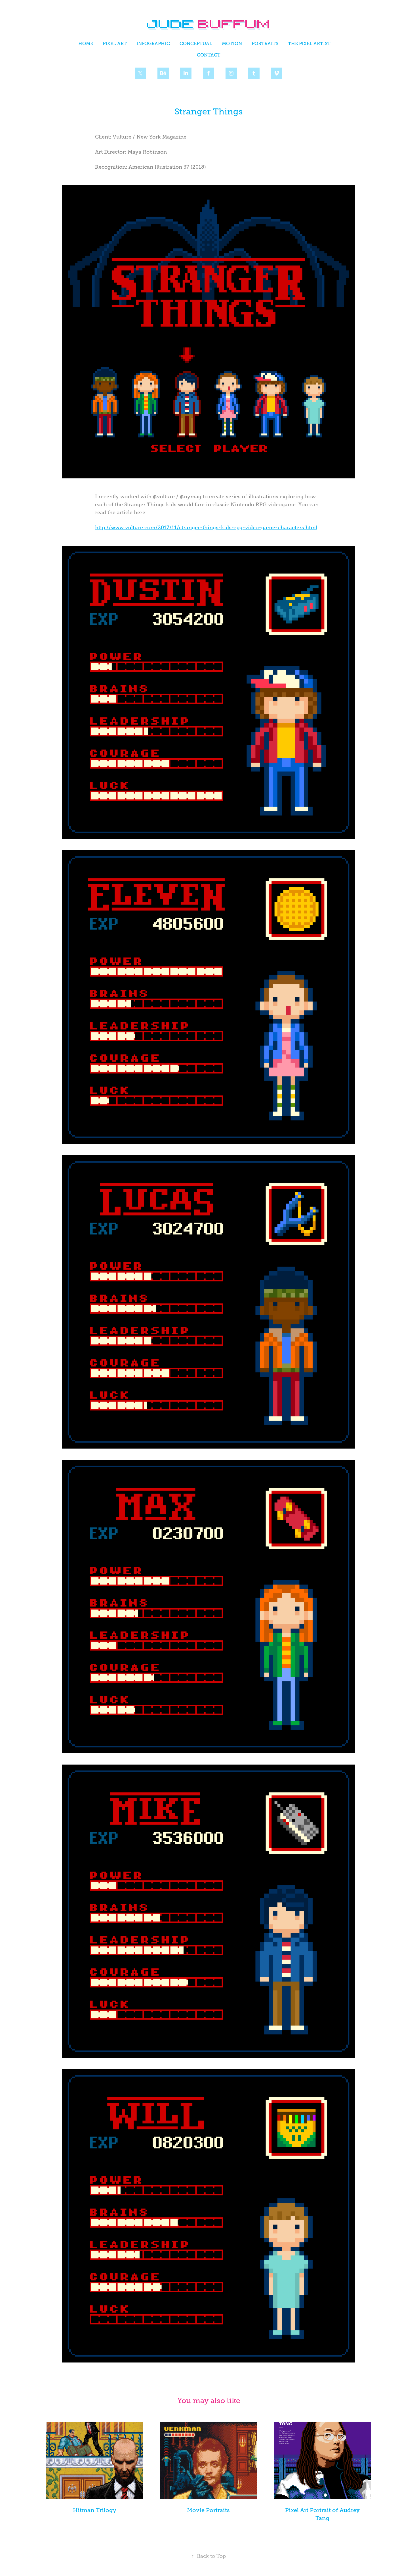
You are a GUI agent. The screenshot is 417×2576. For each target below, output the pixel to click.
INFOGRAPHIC (153, 44)
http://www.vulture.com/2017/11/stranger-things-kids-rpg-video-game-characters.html (206, 528)
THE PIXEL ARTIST (309, 44)
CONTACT (209, 55)
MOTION (232, 44)
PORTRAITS (265, 44)
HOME (86, 44)
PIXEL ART (115, 44)
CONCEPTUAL (196, 44)
